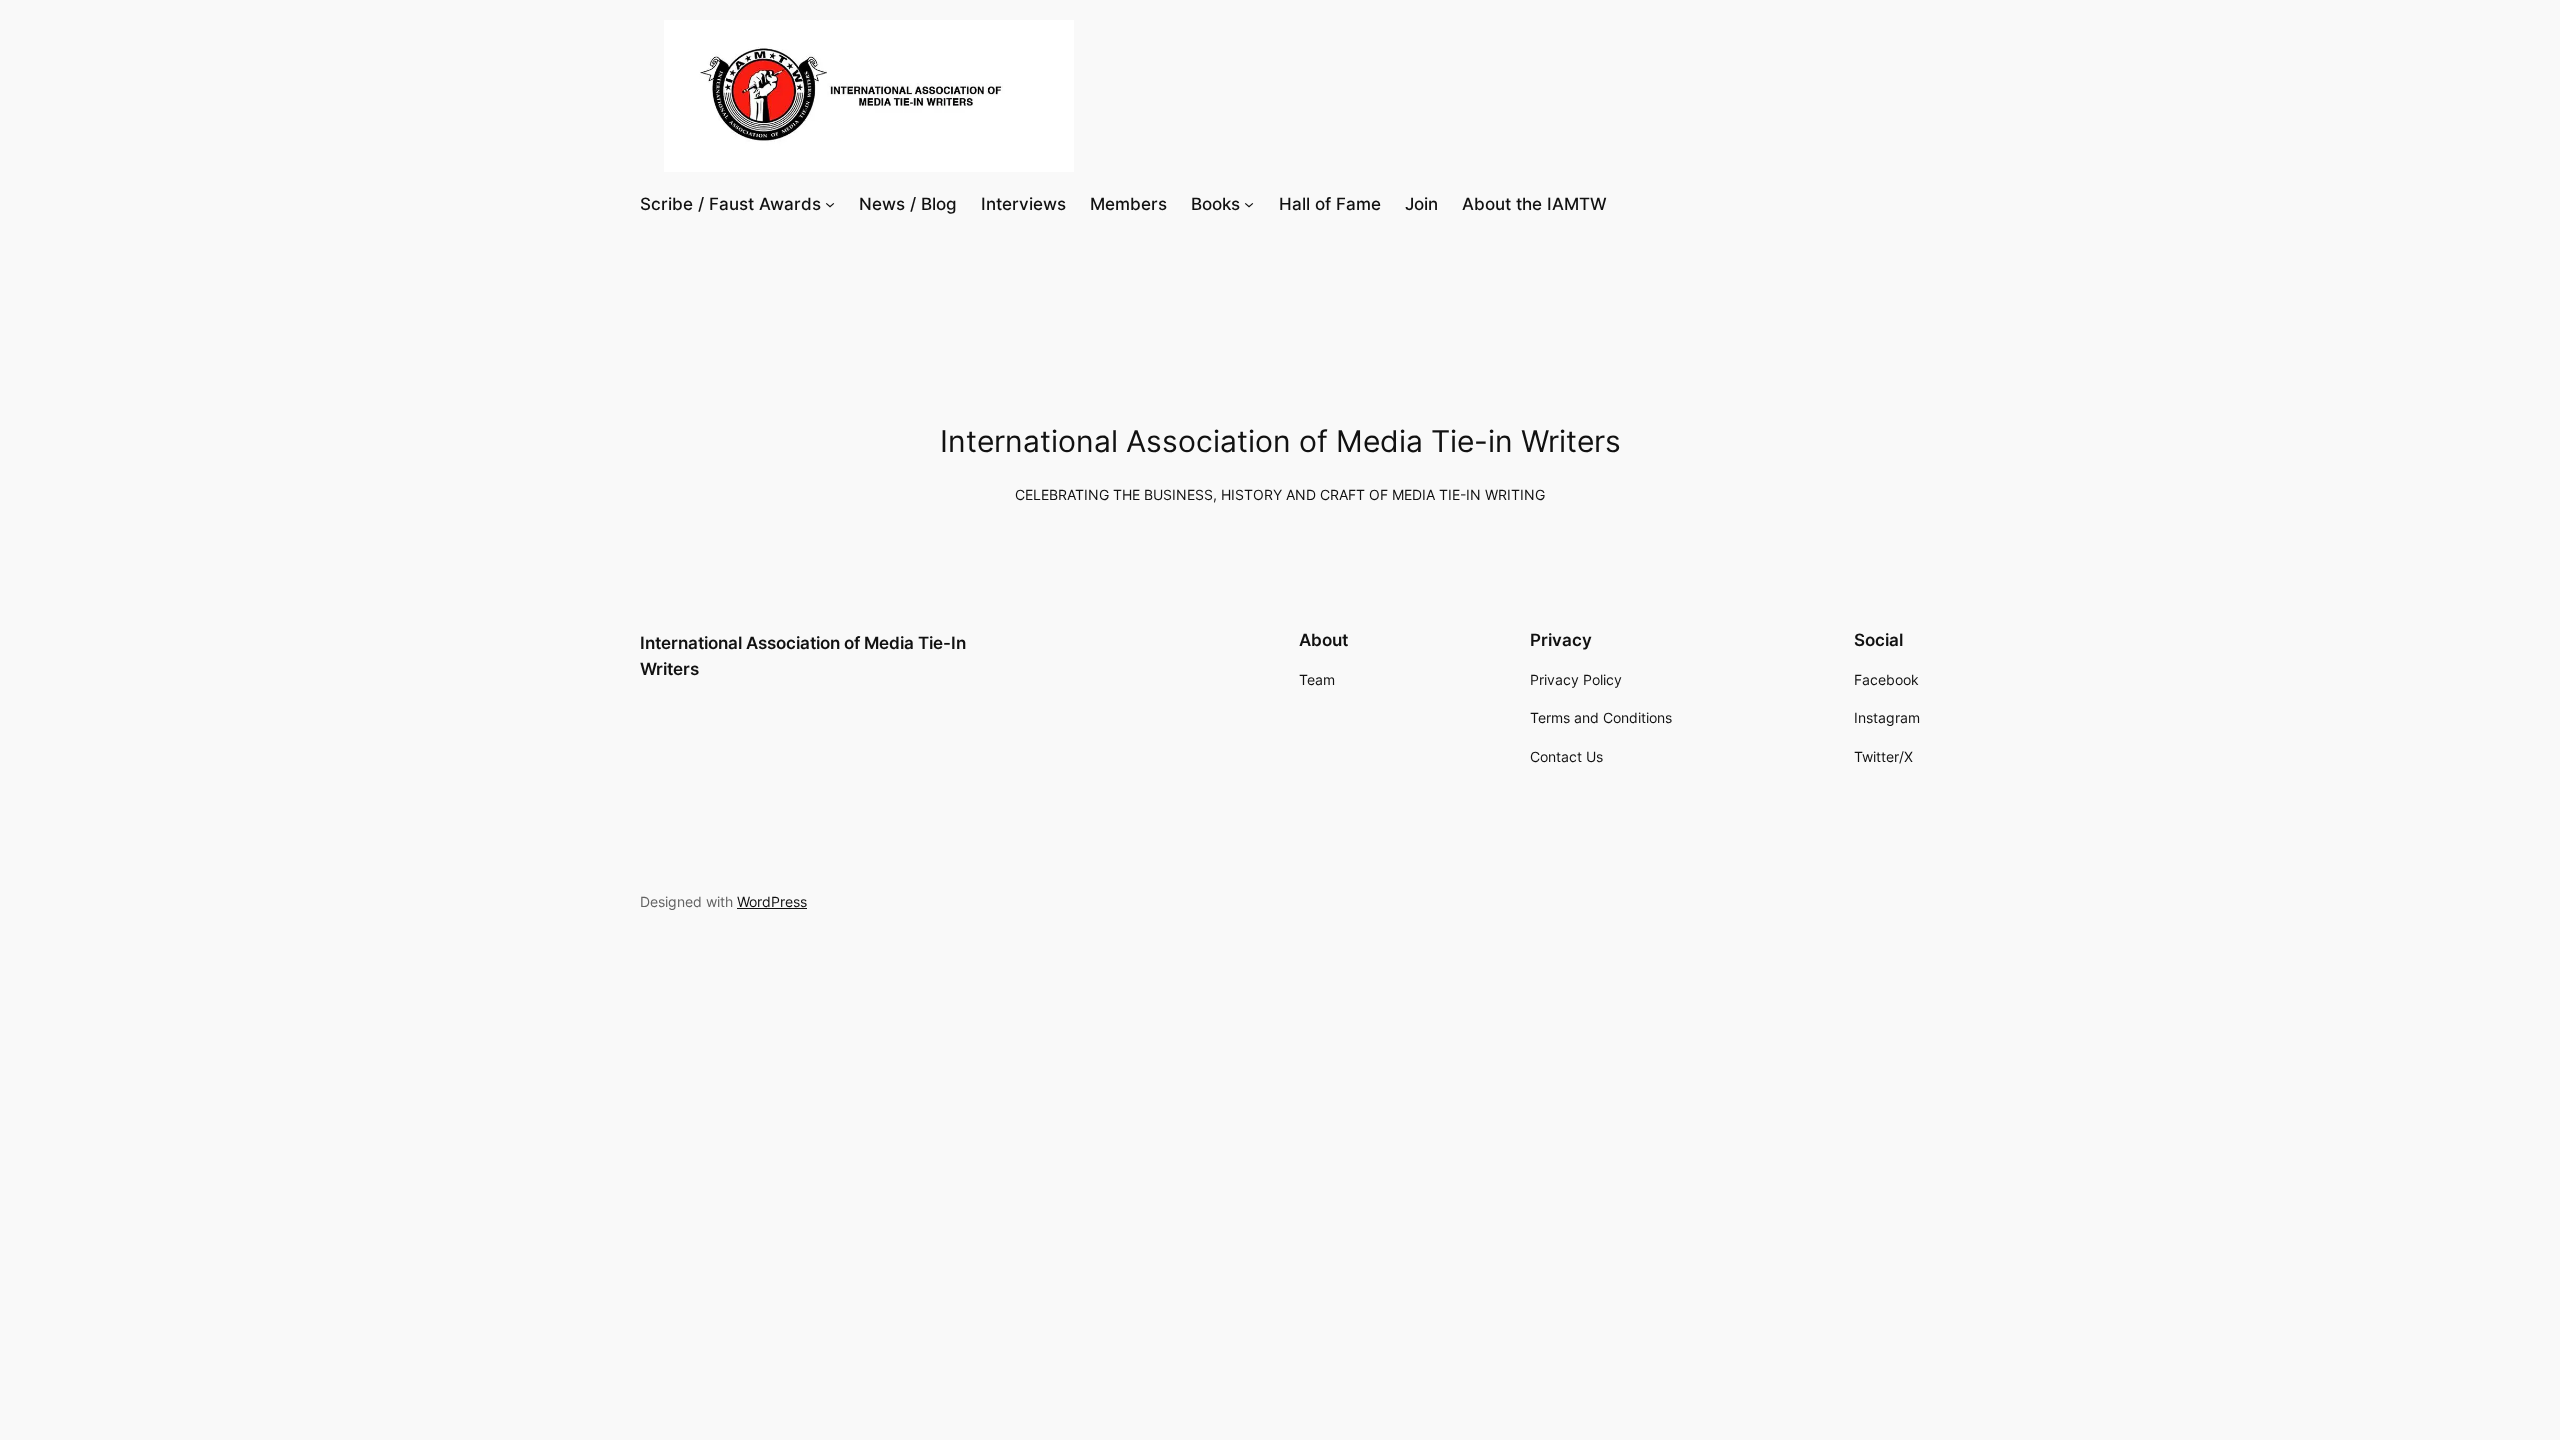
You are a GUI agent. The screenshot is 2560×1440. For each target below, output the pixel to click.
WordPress (772, 901)
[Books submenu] (1249, 204)
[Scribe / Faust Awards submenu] (830, 204)
